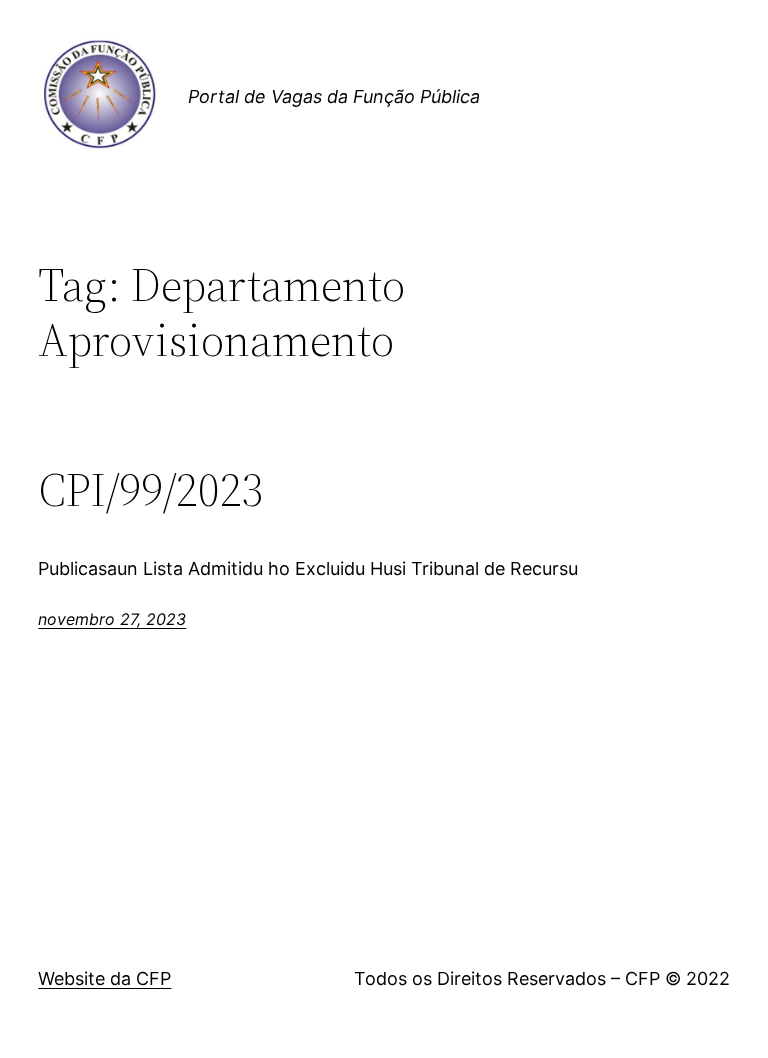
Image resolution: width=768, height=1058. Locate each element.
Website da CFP (104, 978)
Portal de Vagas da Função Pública (334, 96)
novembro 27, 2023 (112, 619)
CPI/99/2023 (151, 489)
